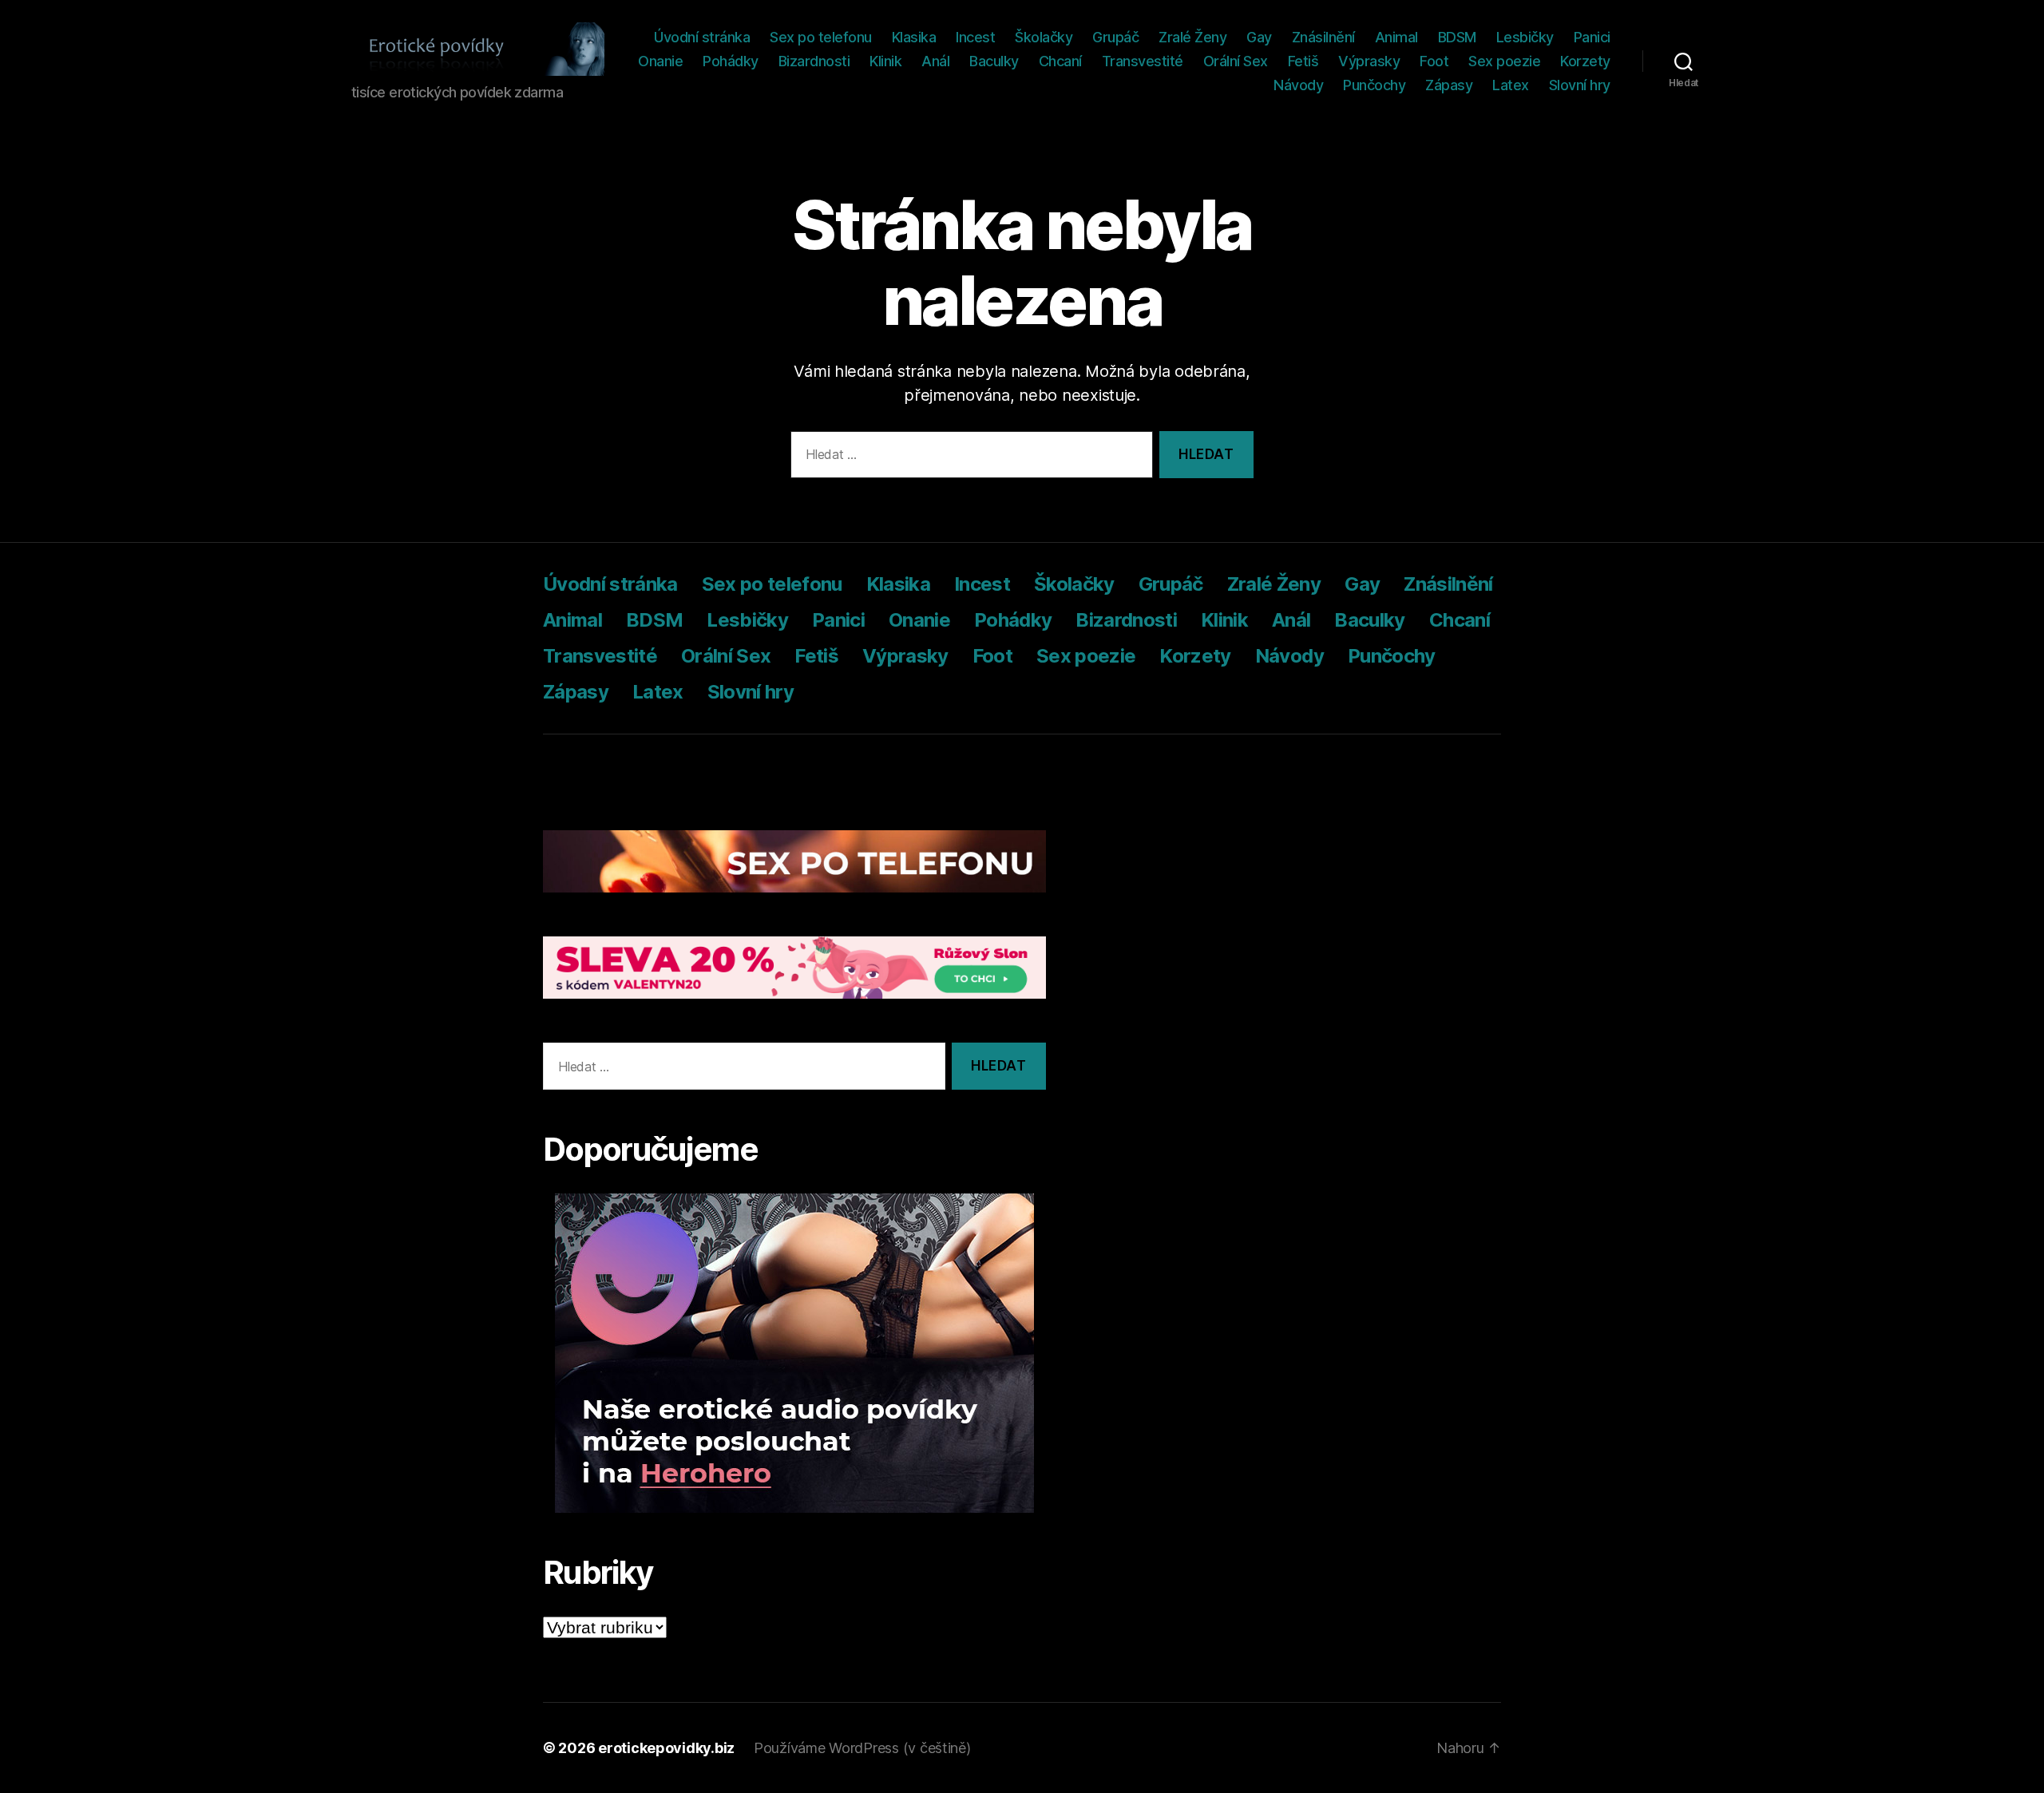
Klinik (885, 61)
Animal (1396, 37)
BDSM (1457, 37)
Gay (1259, 37)
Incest (975, 37)
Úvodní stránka (702, 37)
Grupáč (1115, 37)
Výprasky (1369, 61)
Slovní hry (1580, 85)
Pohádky (731, 61)
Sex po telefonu (821, 37)
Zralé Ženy (1192, 37)
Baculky (994, 61)
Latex (1511, 85)
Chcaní (1060, 61)
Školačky (1044, 37)
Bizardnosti (814, 61)
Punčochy (1374, 85)
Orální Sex (1236, 61)
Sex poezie (1504, 61)
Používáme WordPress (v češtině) (862, 1748)
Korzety (1585, 61)
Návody (1298, 85)
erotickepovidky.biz (666, 1748)
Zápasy (1449, 85)
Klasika (914, 37)
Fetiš (1303, 61)
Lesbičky (1525, 37)
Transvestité (1143, 61)
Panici (1592, 37)
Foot (1434, 61)
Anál (935, 61)
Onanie (660, 61)
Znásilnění (1323, 37)
